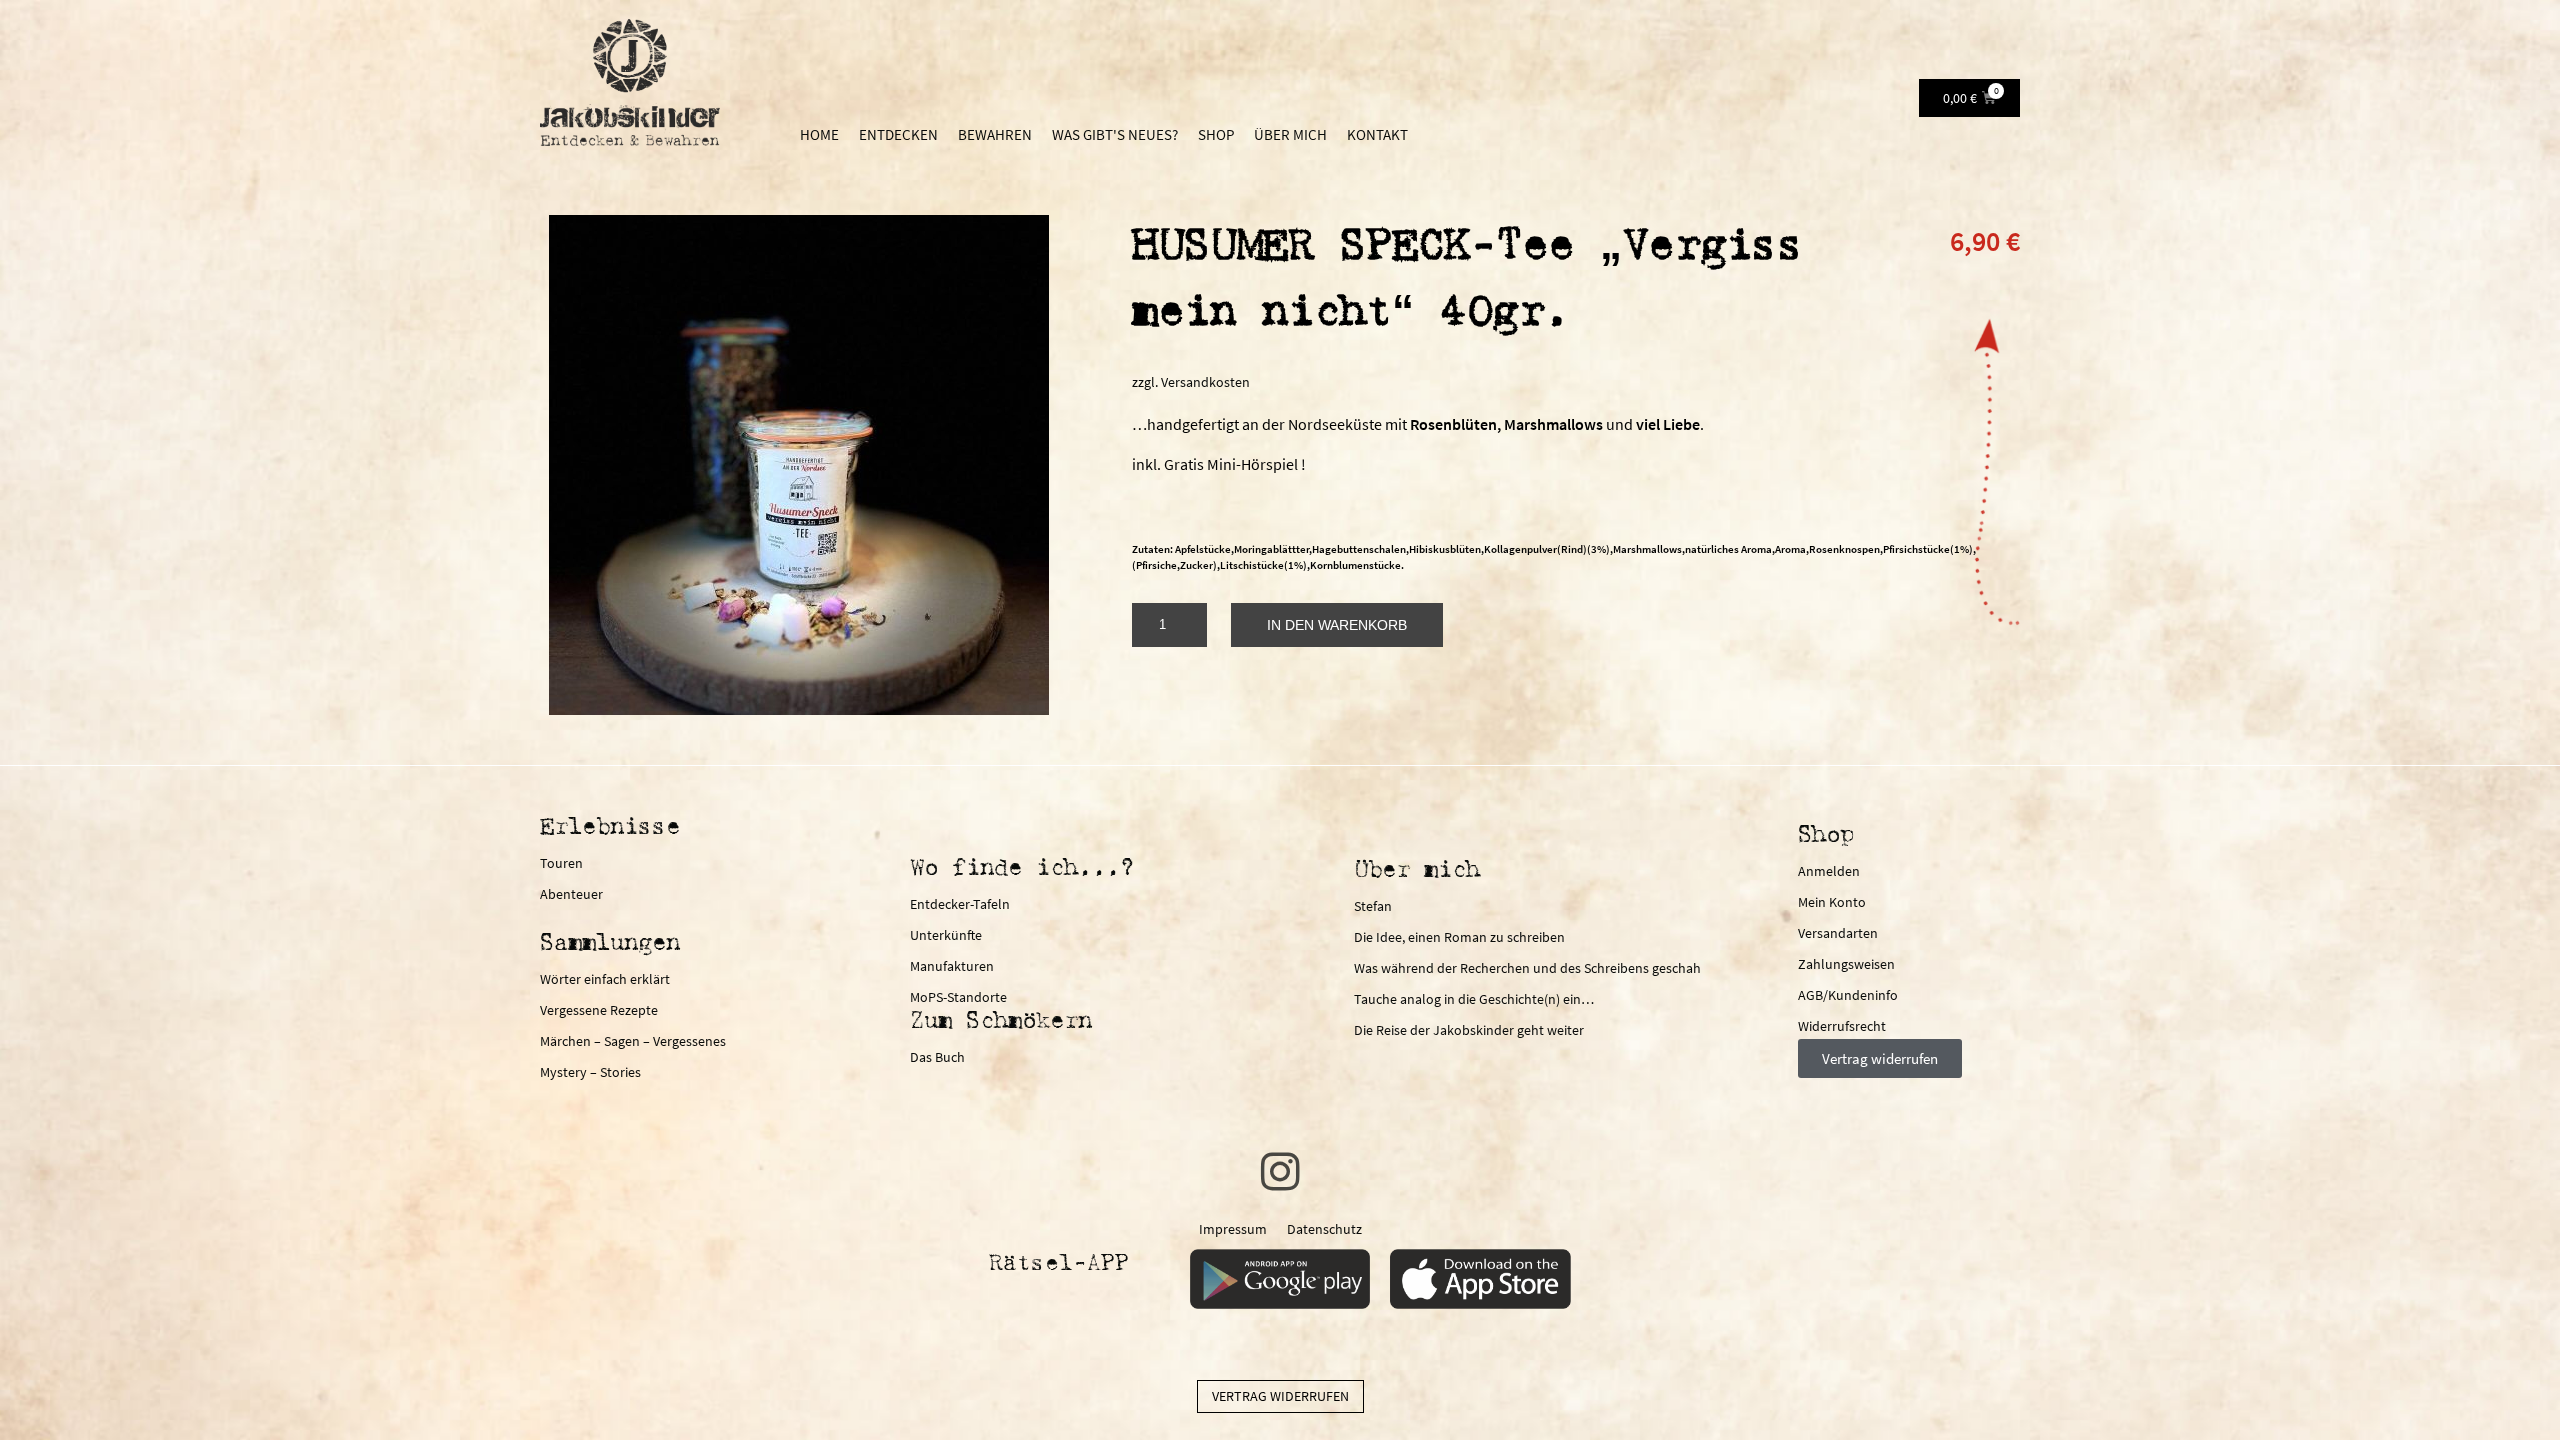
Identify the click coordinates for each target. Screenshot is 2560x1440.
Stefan (1373, 906)
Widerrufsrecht (1842, 1026)
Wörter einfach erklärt (605, 979)
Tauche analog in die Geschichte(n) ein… (1474, 999)
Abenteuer (571, 894)
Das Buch (937, 1057)
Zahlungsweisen (1846, 964)
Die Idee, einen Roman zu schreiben (1459, 937)
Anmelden (1829, 871)
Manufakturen (952, 966)
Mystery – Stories (590, 1072)
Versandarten (1838, 933)
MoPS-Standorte (958, 997)
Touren (561, 863)
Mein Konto (1832, 902)
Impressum (1233, 1229)
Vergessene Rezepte (599, 1010)
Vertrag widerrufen (1280, 1396)
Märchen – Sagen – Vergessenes (633, 1041)
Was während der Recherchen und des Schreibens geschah (1527, 968)
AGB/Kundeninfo (1848, 995)
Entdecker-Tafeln (960, 904)
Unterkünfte (946, 935)
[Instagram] (1280, 1172)
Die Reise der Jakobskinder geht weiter (1469, 1030)
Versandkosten (1205, 382)
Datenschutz (1324, 1229)
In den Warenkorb (1337, 625)
